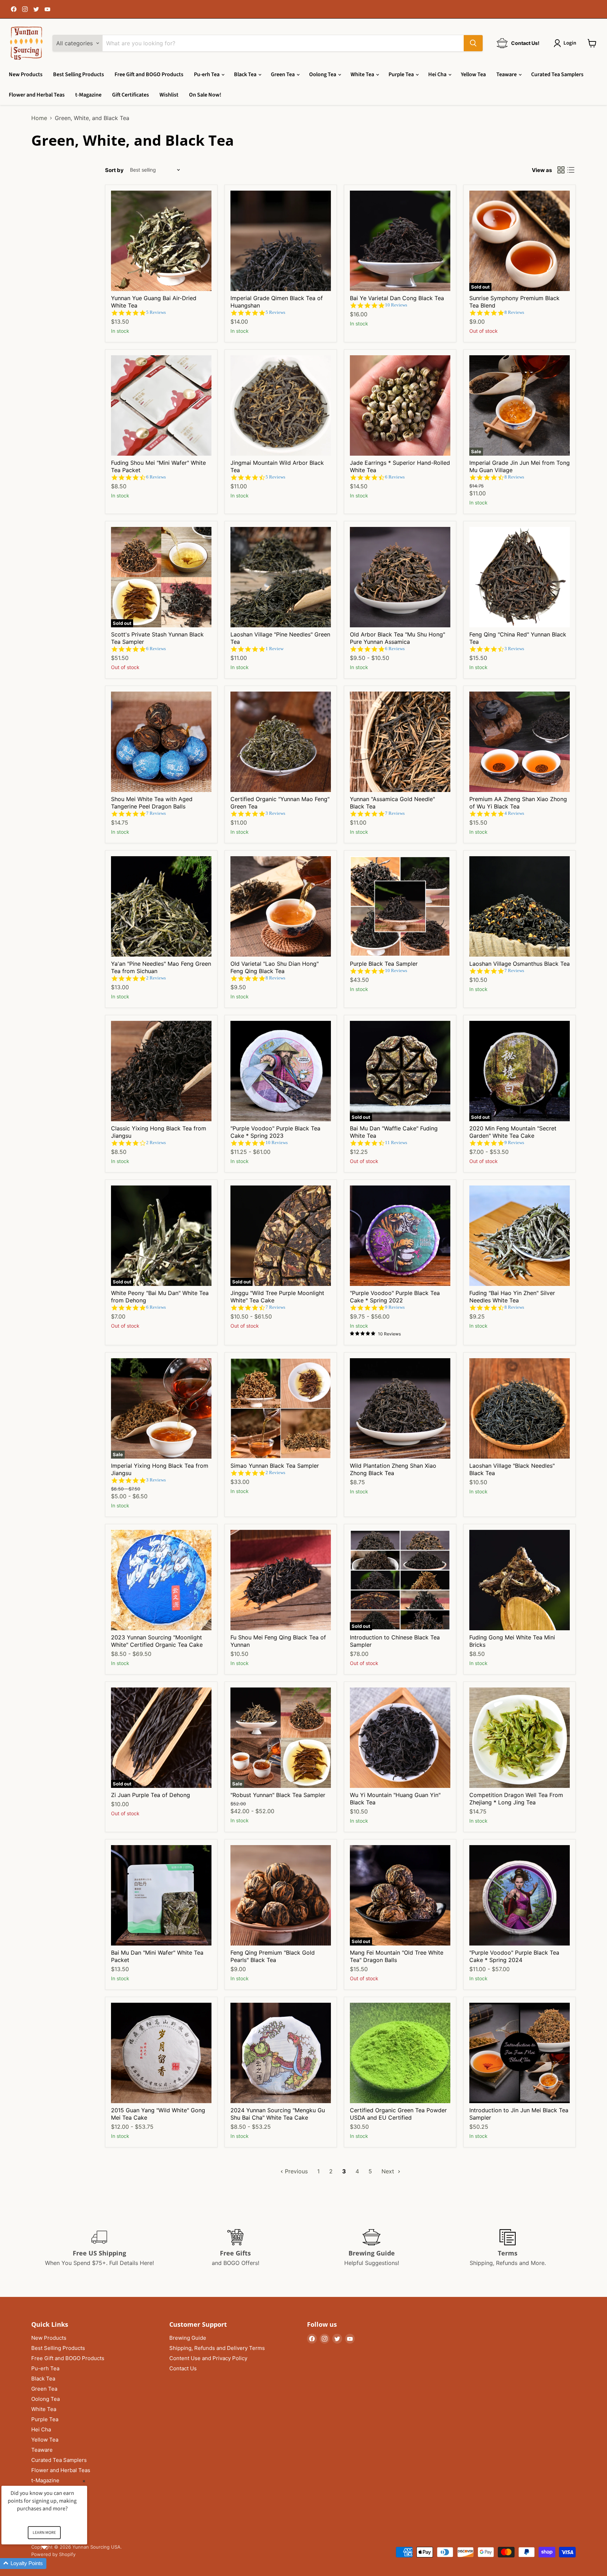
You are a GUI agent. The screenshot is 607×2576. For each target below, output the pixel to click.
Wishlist (169, 95)
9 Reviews (514, 1142)
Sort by (114, 170)
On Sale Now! (205, 95)
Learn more (44, 2533)
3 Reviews (514, 649)
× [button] (84, 2481)
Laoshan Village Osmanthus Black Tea (520, 964)
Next (389, 2171)
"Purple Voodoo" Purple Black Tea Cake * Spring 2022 (395, 1297)
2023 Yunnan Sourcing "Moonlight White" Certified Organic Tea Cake (157, 1641)
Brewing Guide (188, 2338)
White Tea (363, 74)
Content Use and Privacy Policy (208, 2358)
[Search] (473, 43)
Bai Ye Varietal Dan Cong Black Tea (397, 298)
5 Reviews (156, 312)
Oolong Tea (323, 74)
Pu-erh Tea (207, 74)
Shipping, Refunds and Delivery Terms (217, 2348)
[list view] (571, 170)
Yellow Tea (473, 74)
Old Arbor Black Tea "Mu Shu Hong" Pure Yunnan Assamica (397, 638)
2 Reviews (156, 978)
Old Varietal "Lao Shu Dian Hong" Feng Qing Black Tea (275, 967)
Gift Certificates (130, 95)
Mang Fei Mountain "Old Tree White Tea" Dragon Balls (397, 1956)
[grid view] (561, 170)
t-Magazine (88, 95)
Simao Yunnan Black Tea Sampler (275, 1466)
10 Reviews (396, 305)
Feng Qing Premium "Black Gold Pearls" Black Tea (273, 1956)
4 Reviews (514, 813)
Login (570, 43)
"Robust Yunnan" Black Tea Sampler (278, 1795)
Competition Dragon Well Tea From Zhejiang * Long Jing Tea (516, 1799)
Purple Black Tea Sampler (384, 964)
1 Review (275, 649)
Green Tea (283, 74)
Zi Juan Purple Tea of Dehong (151, 1795)
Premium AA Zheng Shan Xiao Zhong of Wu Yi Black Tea (518, 803)
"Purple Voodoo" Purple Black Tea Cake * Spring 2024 (514, 1956)
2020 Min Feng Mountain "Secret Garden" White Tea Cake (513, 1132)
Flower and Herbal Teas (37, 95)
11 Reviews (396, 1142)
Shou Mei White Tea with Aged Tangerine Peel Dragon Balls (152, 803)
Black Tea (246, 74)
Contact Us (183, 2368)
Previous (295, 2171)
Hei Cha (438, 74)
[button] (53, 2564)
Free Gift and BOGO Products (149, 74)
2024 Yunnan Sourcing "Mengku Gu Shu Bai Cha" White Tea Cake (278, 2114)
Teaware (507, 74)
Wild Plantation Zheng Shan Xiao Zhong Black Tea (393, 1469)
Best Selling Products (79, 74)
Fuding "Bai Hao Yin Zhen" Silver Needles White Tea (512, 1297)
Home (39, 118)
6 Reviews (156, 477)
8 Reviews (514, 312)
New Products (26, 74)
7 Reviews (156, 813)
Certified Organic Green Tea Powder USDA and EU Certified (398, 2114)
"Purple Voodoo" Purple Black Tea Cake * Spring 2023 (275, 1132)
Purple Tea (402, 74)
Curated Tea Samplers (557, 74)
